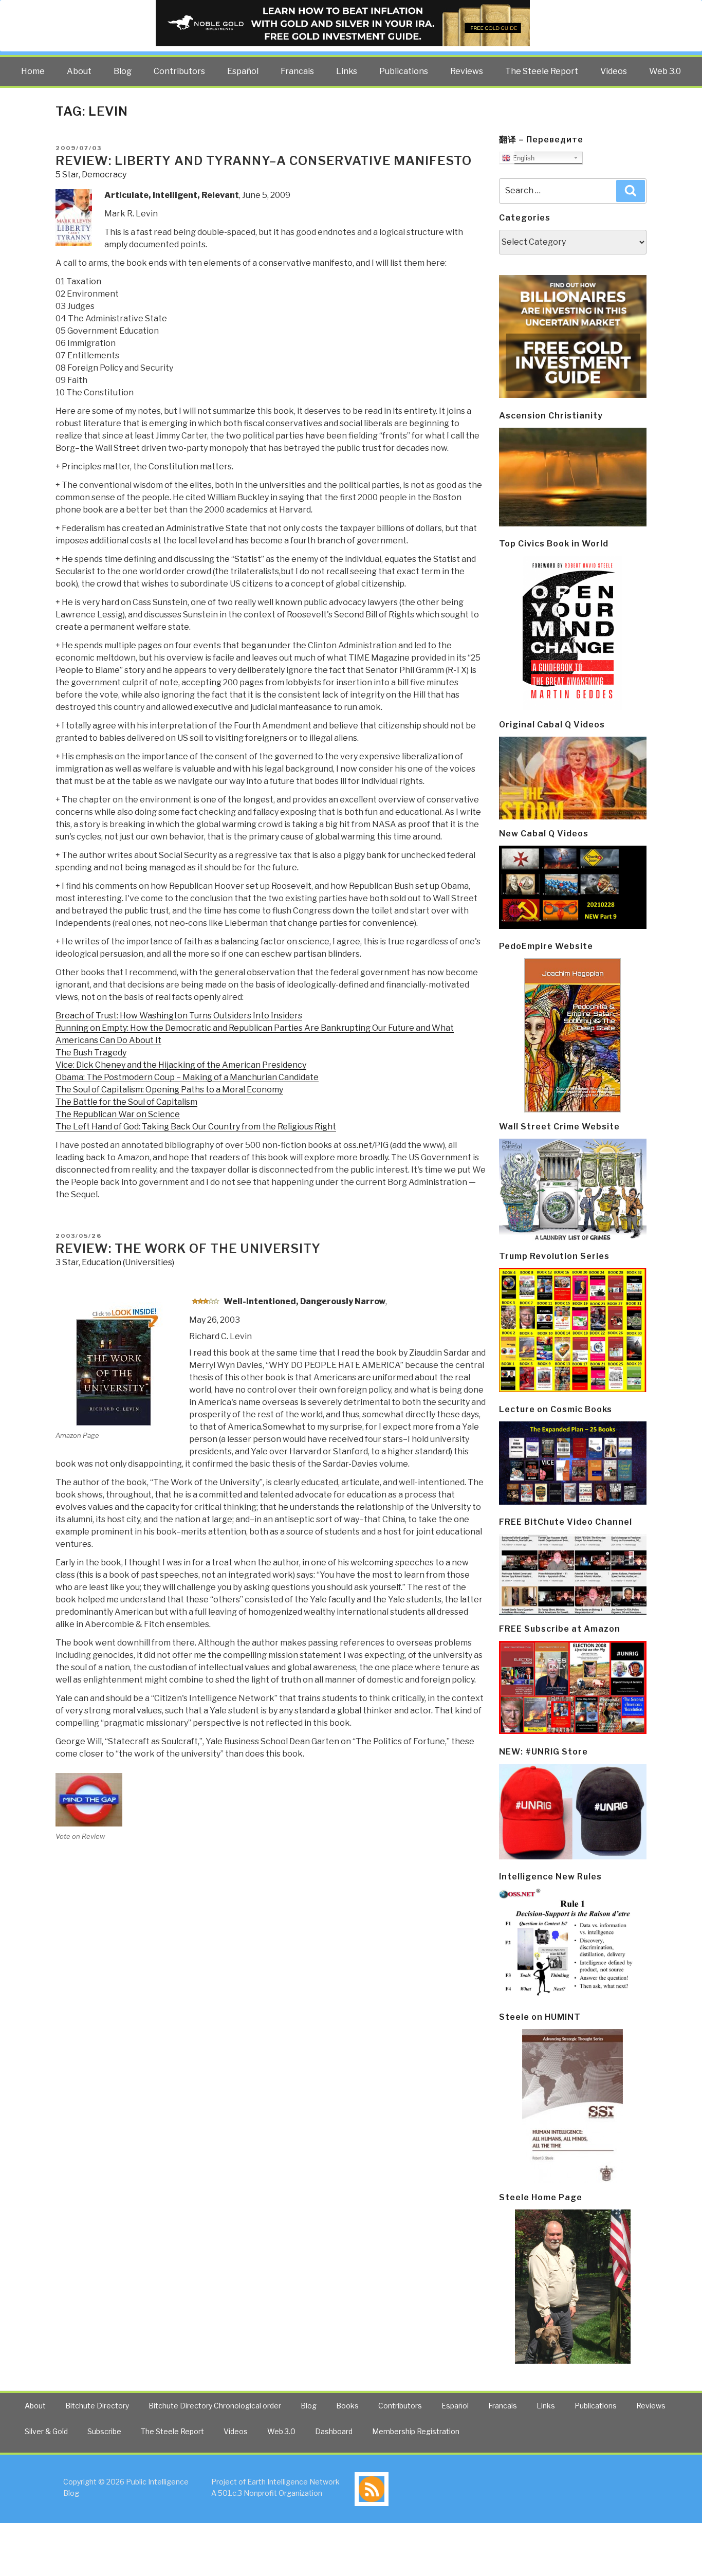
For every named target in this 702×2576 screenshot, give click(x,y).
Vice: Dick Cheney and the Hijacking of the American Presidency (181, 1065)
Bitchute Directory (97, 2406)
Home (33, 71)
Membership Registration (416, 2431)
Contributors (179, 71)
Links (347, 71)
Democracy (104, 175)
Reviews (467, 71)
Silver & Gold (46, 2431)
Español (243, 71)
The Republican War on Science (118, 1114)
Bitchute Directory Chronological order (215, 2406)
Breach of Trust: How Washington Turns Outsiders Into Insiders (179, 1016)
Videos (614, 71)
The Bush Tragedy (91, 1053)
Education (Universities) (128, 1262)
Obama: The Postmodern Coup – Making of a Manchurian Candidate (187, 1077)
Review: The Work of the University (188, 1248)
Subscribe (104, 2431)
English (522, 158)
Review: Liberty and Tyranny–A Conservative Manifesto (264, 161)
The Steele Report (542, 71)
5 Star (67, 175)
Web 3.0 (665, 71)
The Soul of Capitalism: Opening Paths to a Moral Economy (169, 1090)
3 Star (67, 1262)
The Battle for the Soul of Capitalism (126, 1102)
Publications (404, 71)
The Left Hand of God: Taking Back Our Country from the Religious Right (196, 1127)
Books (347, 2406)
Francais (297, 71)
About (79, 71)
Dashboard (334, 2431)
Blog (123, 71)
